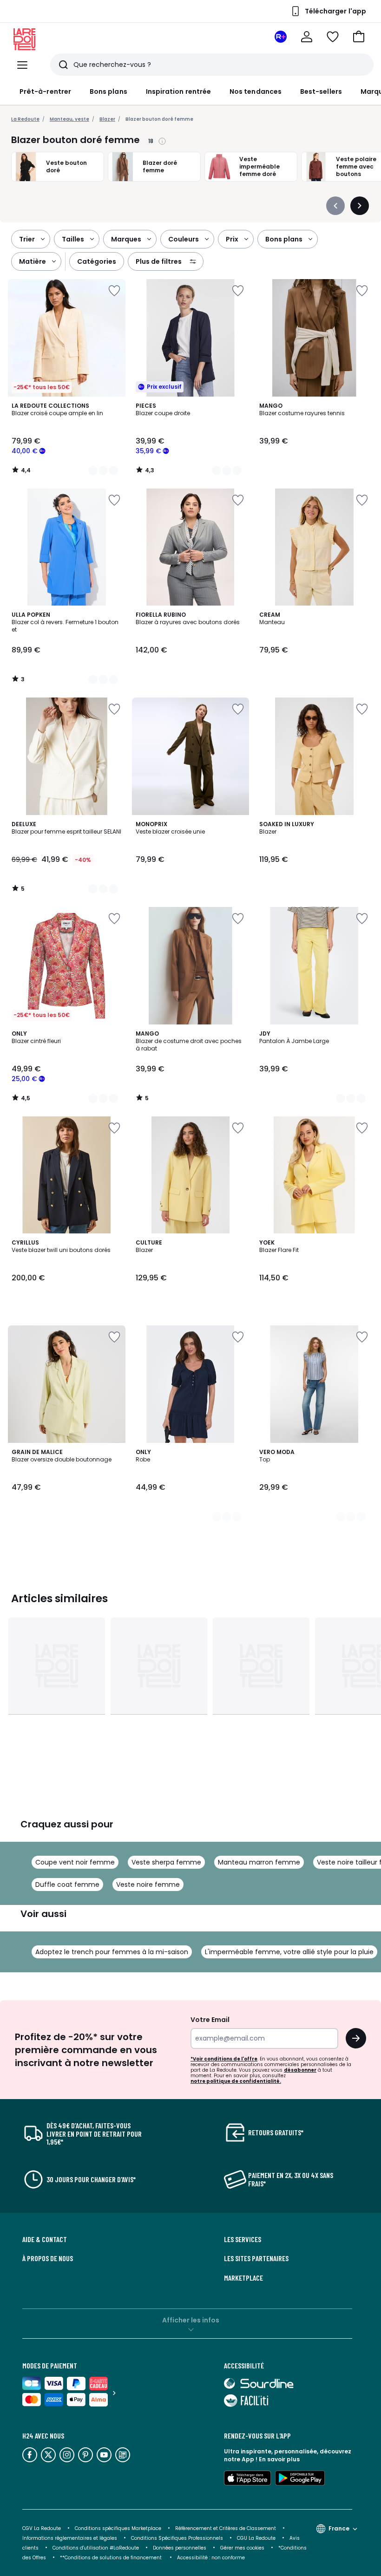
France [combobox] (339, 2528)
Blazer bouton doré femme (159, 119)
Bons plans (108, 91)
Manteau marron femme (259, 1862)
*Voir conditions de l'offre (224, 2059)
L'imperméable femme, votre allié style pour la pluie (289, 1952)
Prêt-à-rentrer (45, 91)
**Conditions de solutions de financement (112, 2558)
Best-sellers (321, 91)
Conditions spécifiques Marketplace (118, 2528)
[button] (359, 37)
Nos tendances (256, 91)
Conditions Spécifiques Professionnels (177, 2538)
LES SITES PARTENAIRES (256, 2258)
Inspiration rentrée (178, 91)
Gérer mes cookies (242, 2548)
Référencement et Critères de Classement (226, 2528)
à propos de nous (48, 2258)
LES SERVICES (243, 2239)
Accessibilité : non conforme (211, 2558)
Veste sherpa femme (166, 1862)
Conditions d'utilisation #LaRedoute (96, 2548)
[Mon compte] (307, 37)
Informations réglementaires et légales (70, 2538)
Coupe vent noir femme (75, 1862)
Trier (27, 239)
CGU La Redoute (256, 2538)
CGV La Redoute (42, 2528)
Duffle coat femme (67, 1885)
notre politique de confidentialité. (236, 2081)
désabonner (300, 2070)
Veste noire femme (148, 1885)
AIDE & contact (45, 2239)
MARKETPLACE (243, 2278)
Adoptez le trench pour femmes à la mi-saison (112, 1952)
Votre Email (210, 2020)
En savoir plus (279, 2459)
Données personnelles (180, 2548)
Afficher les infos (191, 2320)
